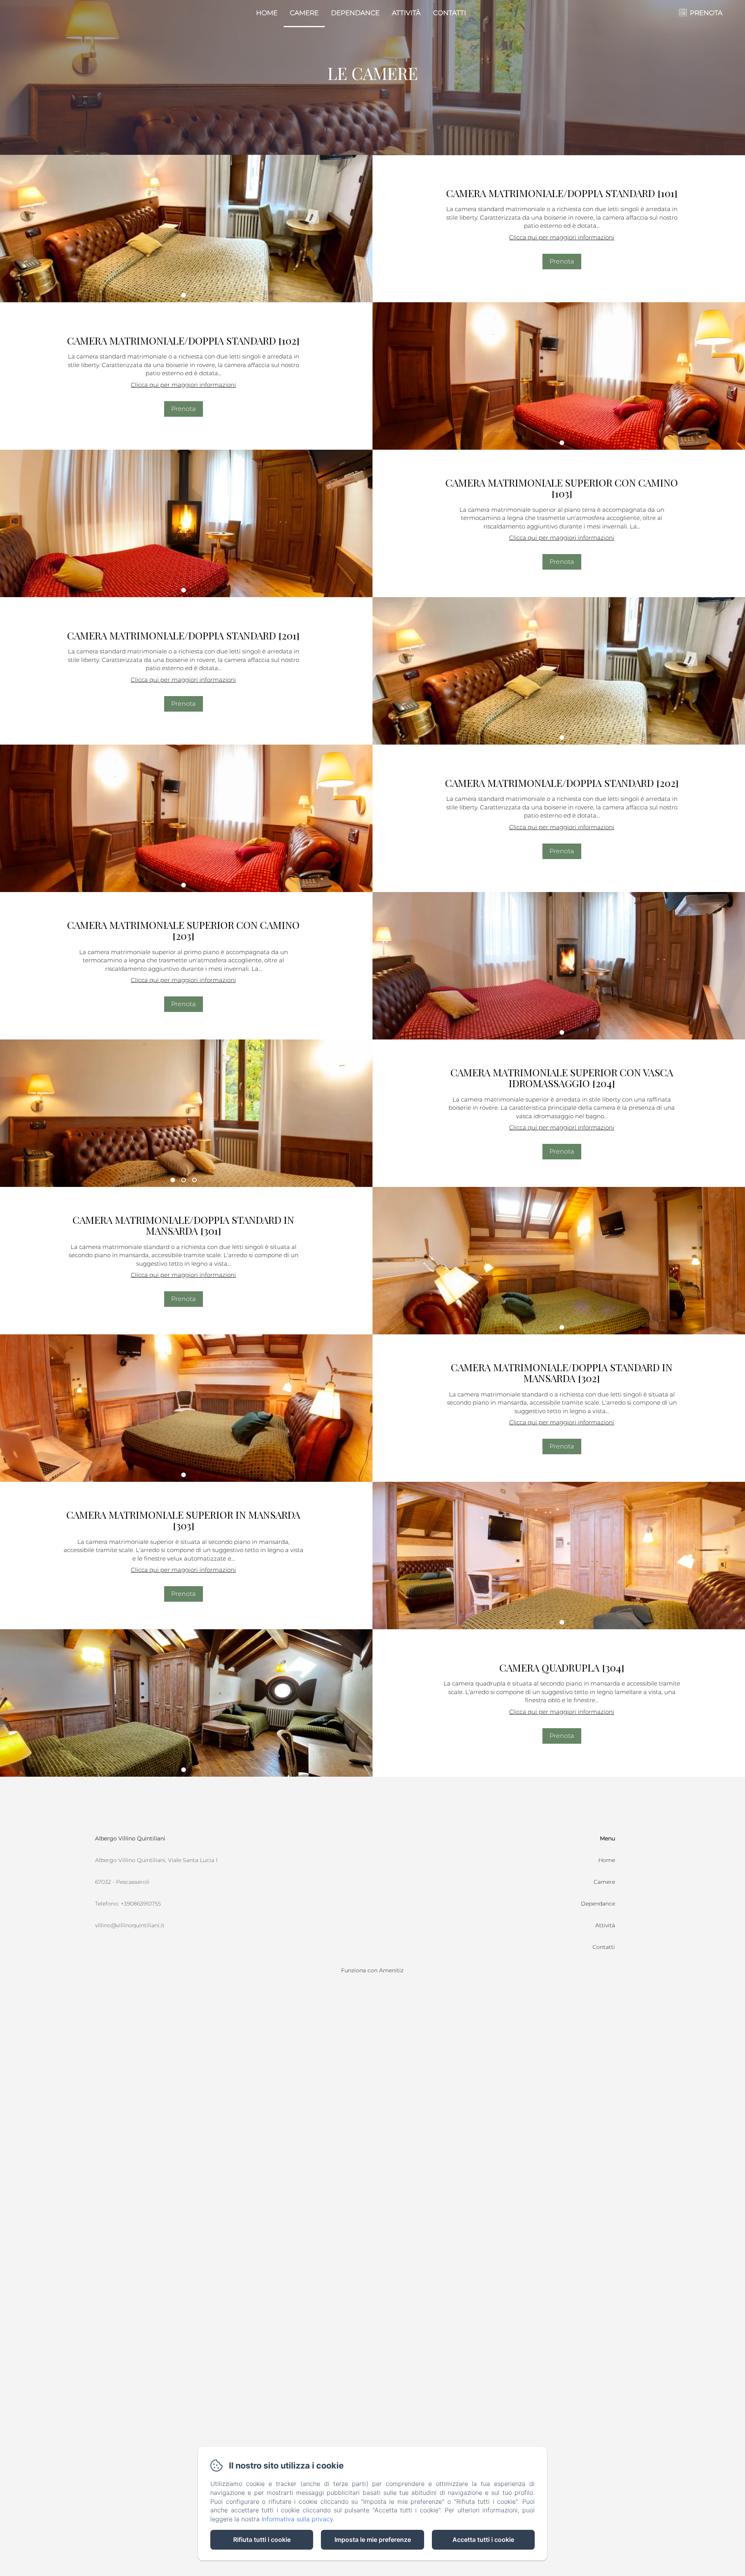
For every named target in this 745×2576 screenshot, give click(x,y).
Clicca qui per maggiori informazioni (562, 237)
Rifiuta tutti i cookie (262, 2540)
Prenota (562, 261)
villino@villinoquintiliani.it (130, 1925)
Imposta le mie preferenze (373, 2540)
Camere (304, 13)
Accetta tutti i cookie (483, 2540)
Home (267, 13)
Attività (406, 13)
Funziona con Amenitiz (372, 1970)
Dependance (355, 13)
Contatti (450, 13)
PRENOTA (706, 13)
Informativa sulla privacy (297, 2519)
